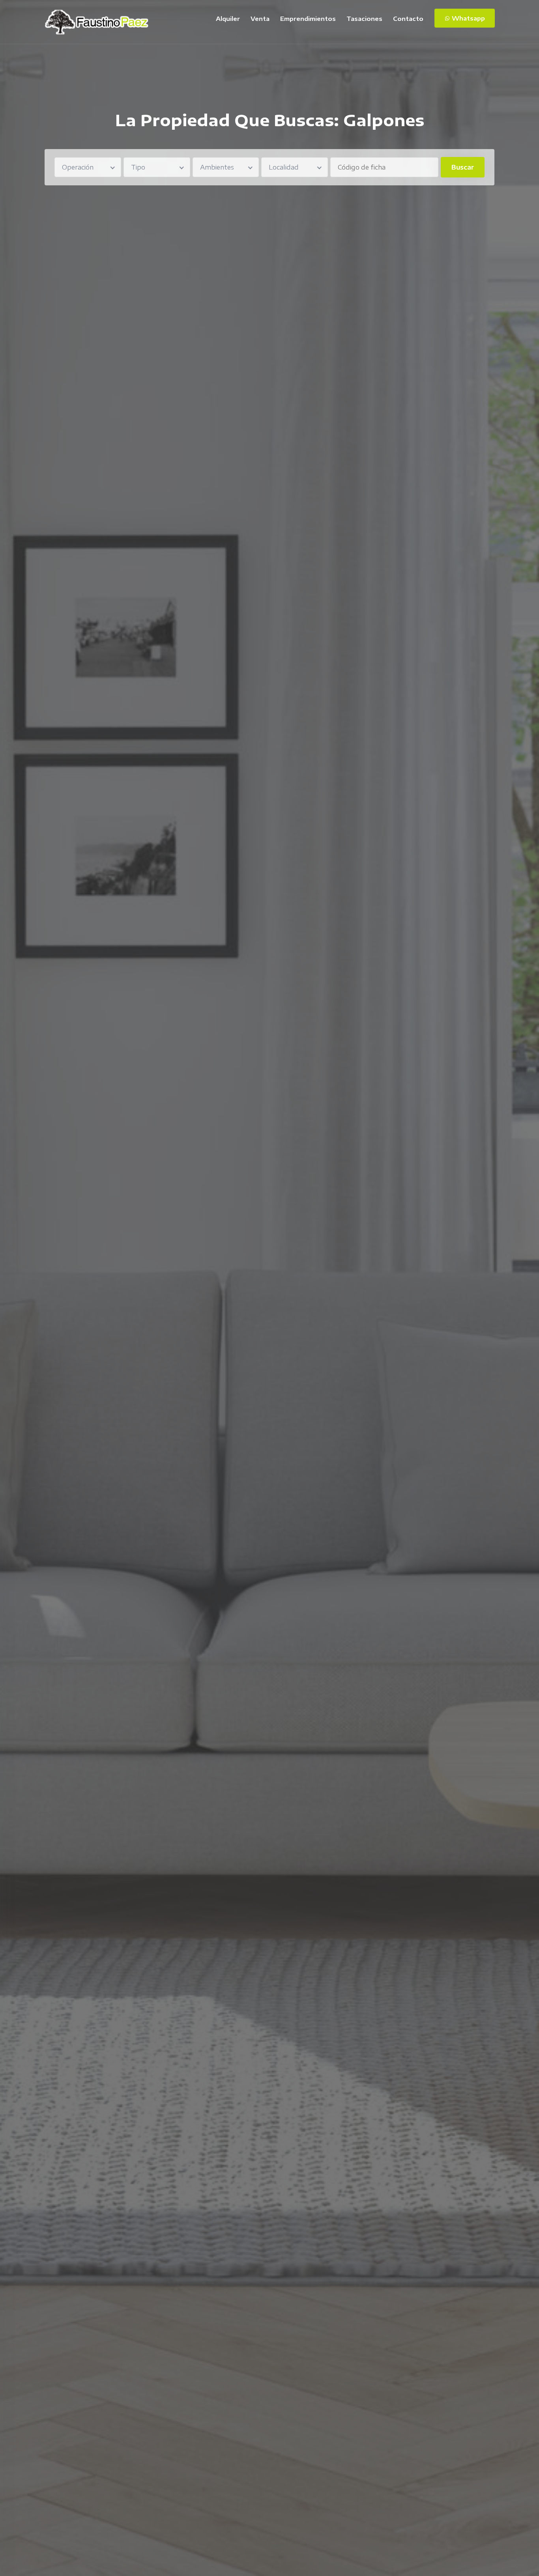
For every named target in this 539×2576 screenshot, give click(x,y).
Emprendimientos (308, 19)
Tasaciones (364, 19)
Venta (260, 19)
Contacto (408, 19)
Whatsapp (468, 18)
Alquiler (228, 19)
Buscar (463, 167)
